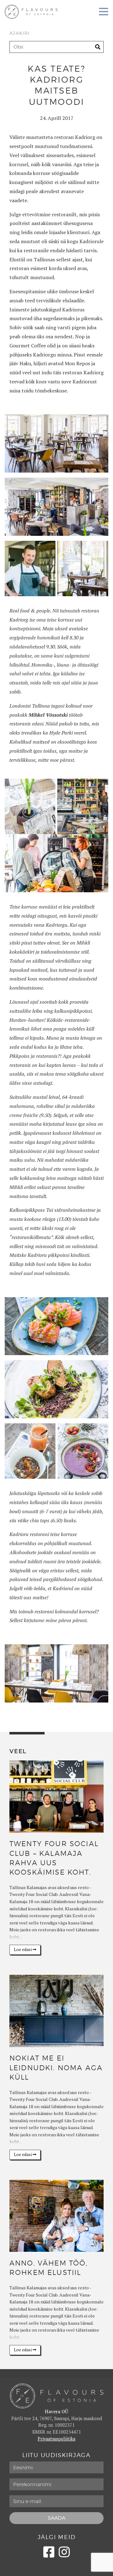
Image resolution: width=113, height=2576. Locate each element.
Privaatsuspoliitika (56, 2439)
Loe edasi (23, 1950)
